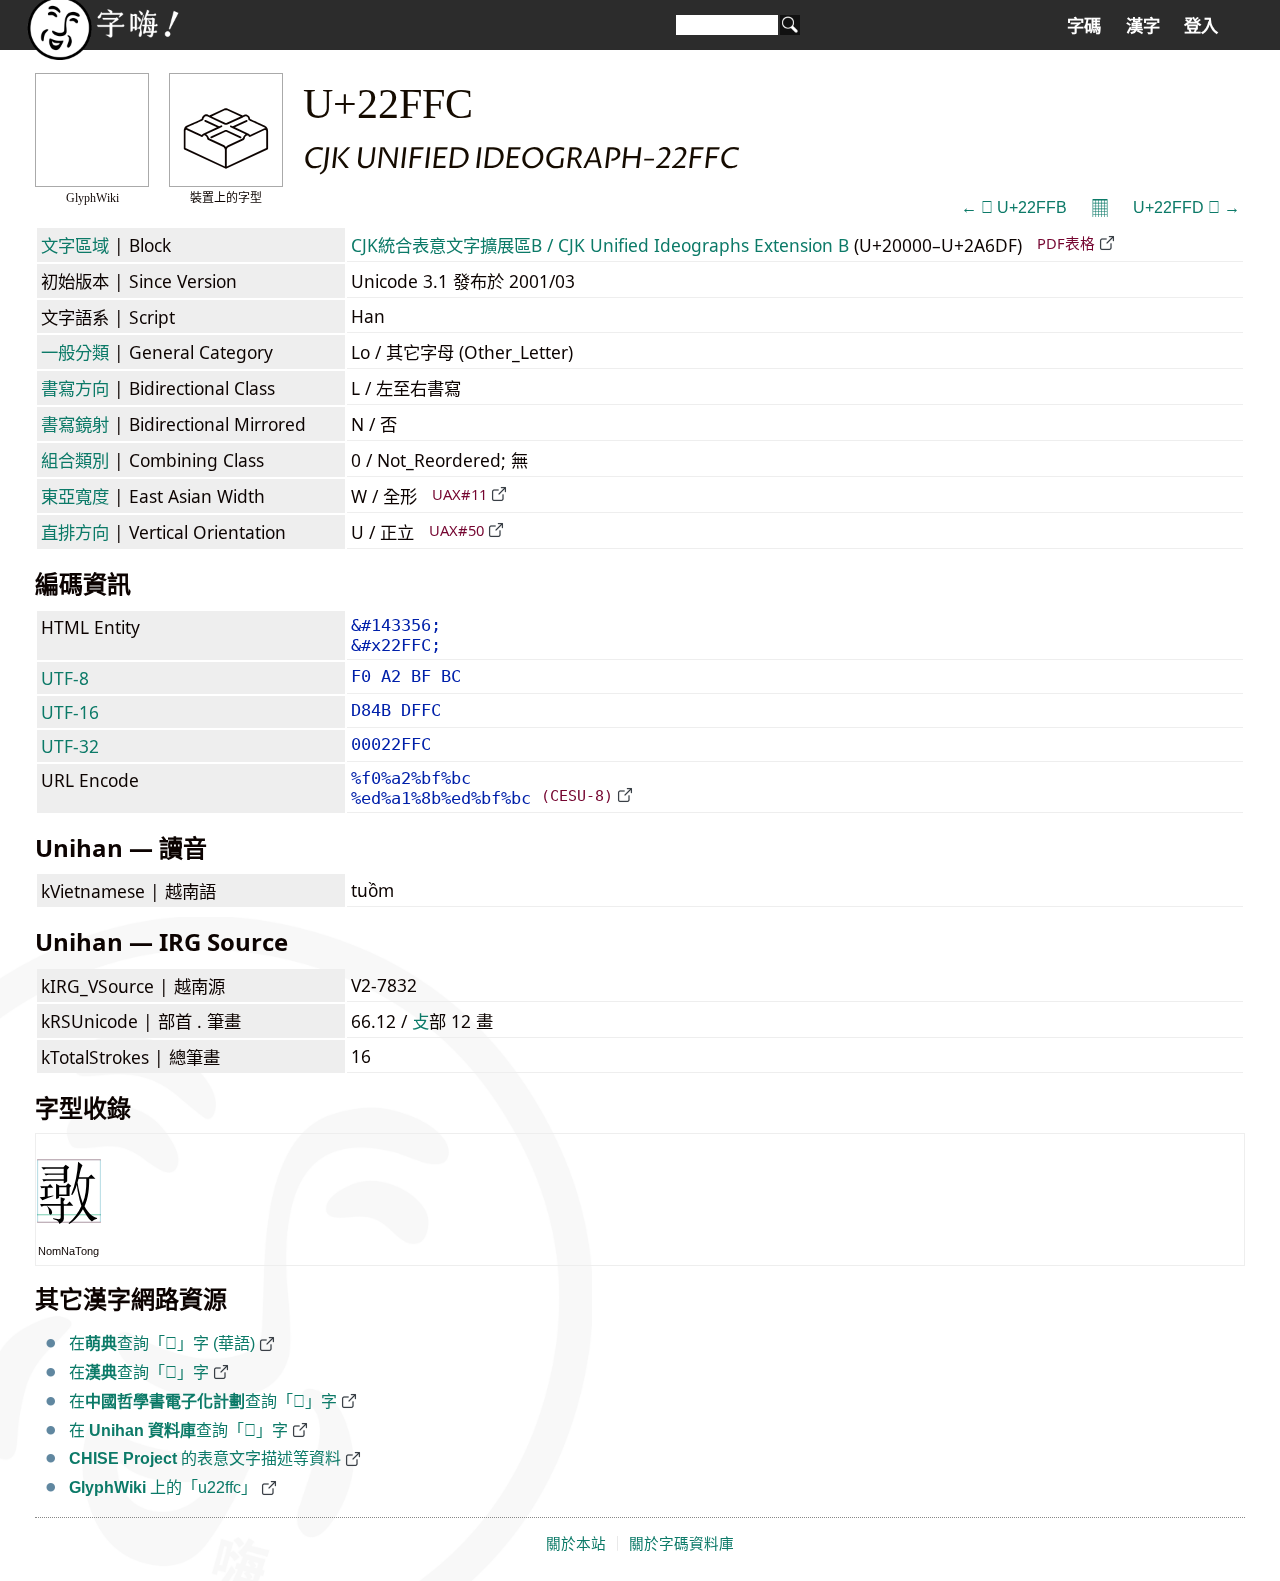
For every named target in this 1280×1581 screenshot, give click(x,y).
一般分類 (75, 352)
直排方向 (75, 532)
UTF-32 (70, 746)
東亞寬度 (75, 496)
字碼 (1084, 26)
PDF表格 (1066, 243)
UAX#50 (456, 530)
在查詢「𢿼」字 (139, 1372)
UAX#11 (459, 494)
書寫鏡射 (75, 424)
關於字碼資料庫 (681, 1544)
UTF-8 (65, 678)
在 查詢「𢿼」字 (178, 1430)
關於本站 (576, 1544)
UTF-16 (70, 712)
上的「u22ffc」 (163, 1487)
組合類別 (75, 460)
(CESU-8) (577, 795)
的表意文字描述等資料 (205, 1458)
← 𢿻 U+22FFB (1014, 207)
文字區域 (75, 245)
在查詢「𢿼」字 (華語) (162, 1343)
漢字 (1143, 26)
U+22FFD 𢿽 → (1186, 207)
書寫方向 (75, 388)
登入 (1201, 26)
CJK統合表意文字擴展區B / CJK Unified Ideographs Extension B (600, 245)
